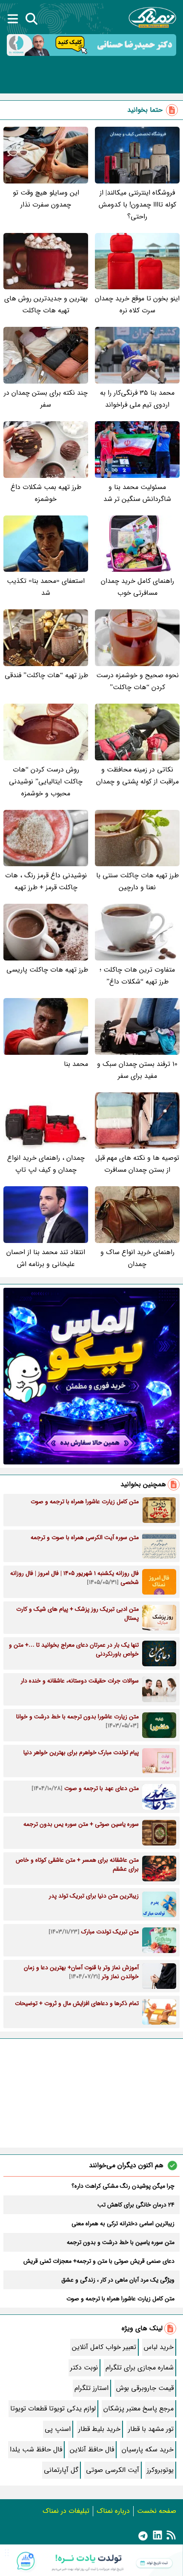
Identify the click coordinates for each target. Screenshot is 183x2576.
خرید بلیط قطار (99, 2429)
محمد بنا (76, 1064)
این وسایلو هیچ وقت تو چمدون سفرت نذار (46, 199)
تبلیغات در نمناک (66, 2511)
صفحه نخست (157, 2511)
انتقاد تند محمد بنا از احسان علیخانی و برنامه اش (46, 1258)
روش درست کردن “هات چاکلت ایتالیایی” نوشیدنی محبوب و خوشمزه (46, 782)
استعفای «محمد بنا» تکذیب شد (46, 587)
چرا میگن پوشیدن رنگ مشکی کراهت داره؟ (123, 2186)
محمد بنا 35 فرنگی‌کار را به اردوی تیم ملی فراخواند (137, 399)
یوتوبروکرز (160, 2470)
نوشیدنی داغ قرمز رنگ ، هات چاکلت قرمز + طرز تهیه (46, 881)
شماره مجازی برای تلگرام (140, 2368)
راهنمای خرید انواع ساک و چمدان (137, 1258)
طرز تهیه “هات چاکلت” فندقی (46, 675)
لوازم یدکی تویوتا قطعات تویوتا (53, 2409)
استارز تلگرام (91, 2388)
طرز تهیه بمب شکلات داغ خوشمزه (46, 493)
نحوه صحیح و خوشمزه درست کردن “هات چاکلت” (137, 681)
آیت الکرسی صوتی (113, 2470)
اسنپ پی (58, 2429)
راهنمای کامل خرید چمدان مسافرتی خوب (137, 587)
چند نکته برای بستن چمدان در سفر (46, 399)
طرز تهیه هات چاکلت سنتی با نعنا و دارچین (137, 881)
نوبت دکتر (84, 2368)
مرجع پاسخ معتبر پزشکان (139, 2409)
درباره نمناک (113, 2511)
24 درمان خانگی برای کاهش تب (136, 2205)
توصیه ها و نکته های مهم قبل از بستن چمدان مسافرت (137, 1164)
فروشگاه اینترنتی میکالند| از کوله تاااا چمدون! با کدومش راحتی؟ (137, 205)
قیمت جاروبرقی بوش (145, 2388)
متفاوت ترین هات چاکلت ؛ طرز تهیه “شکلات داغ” (137, 976)
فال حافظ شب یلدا (36, 2449)
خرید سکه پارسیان (148, 2449)
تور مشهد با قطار (151, 2429)
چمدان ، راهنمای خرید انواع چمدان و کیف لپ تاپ (46, 1164)
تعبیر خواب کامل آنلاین (104, 2347)
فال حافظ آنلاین (92, 2449)
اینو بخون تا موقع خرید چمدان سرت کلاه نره (137, 304)
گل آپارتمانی (61, 2470)
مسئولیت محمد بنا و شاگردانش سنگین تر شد (137, 493)
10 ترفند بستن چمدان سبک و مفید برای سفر (137, 1070)
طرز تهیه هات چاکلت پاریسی (47, 970)
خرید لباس (159, 2347)
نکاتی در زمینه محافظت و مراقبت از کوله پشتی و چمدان (137, 776)
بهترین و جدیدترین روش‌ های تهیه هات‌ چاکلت (46, 304)
